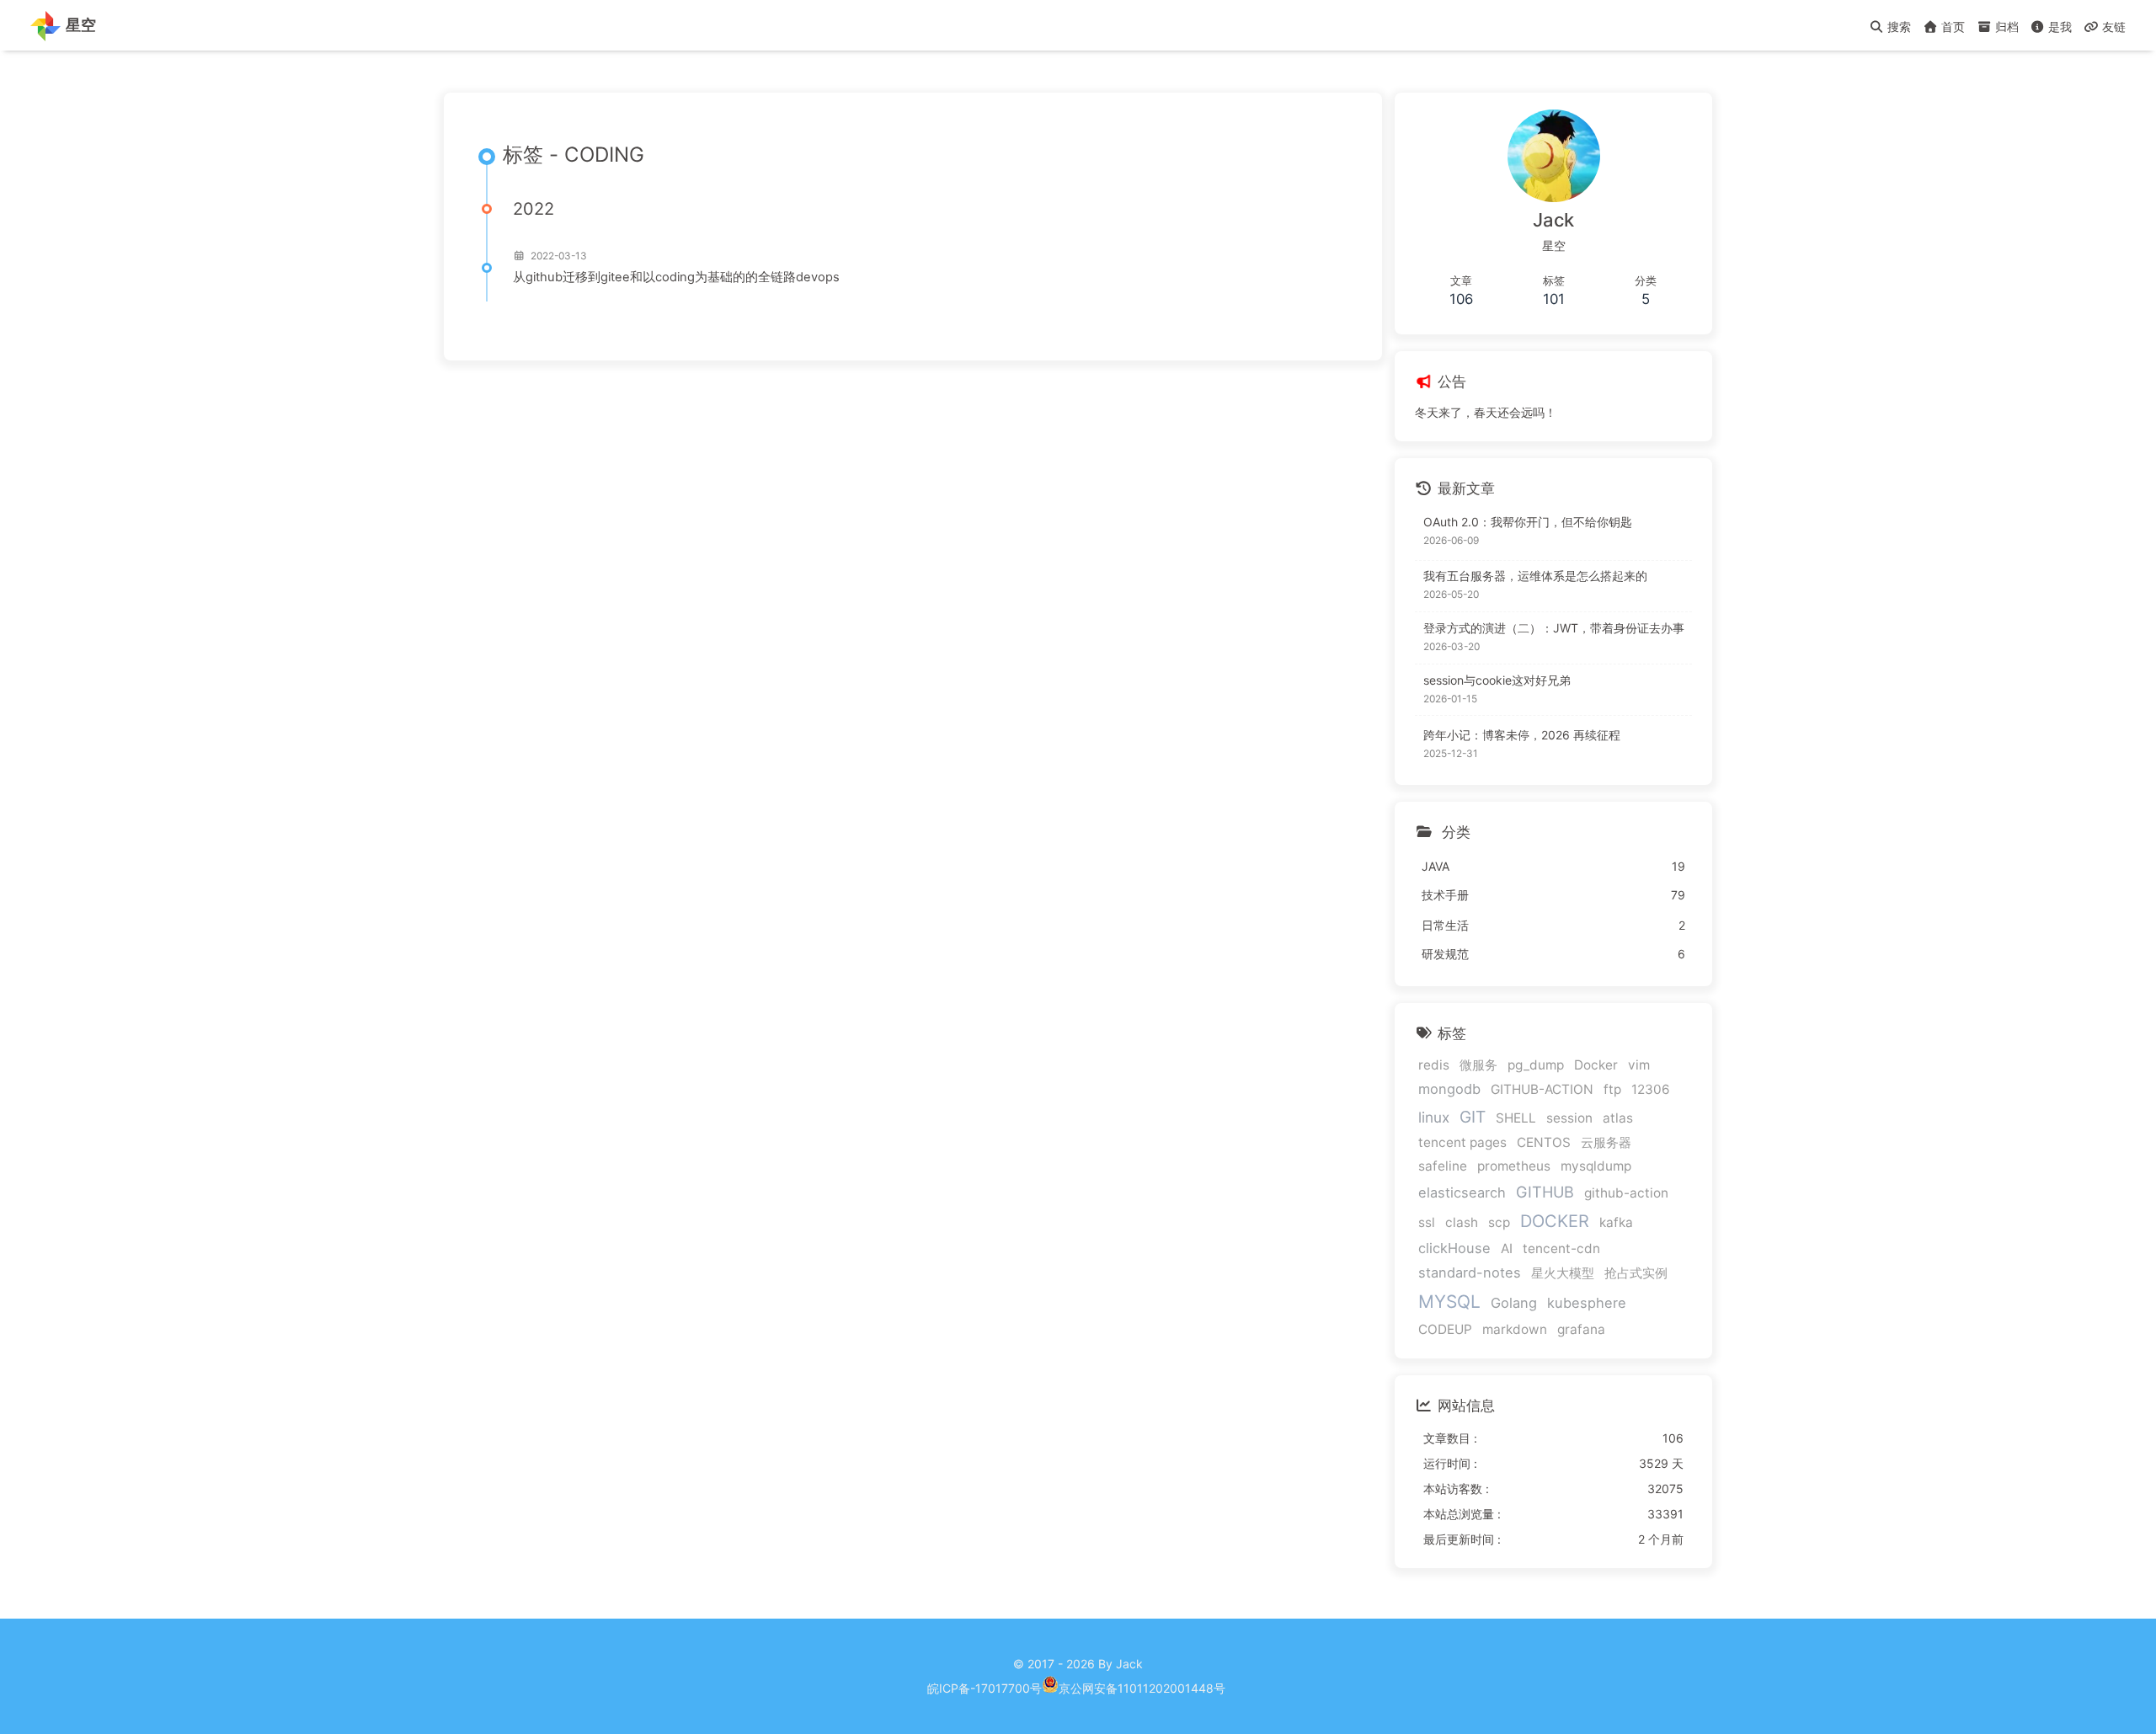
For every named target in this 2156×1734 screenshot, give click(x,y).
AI (1507, 1248)
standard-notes (1470, 1272)
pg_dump (1536, 1065)
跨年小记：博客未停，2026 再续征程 (1522, 735)
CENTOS (1544, 1142)
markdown (1515, 1329)
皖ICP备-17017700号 (985, 1688)
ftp (1612, 1089)
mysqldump (1596, 1166)
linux (1434, 1117)
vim (1639, 1065)
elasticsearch (1462, 1192)
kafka (1616, 1222)
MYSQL (1449, 1302)
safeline (1443, 1166)
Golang (1514, 1303)
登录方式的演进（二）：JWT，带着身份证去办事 (1554, 628)
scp (1499, 1222)
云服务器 (1606, 1142)
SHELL (1516, 1118)
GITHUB (1545, 1192)
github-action (1626, 1193)
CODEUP (1445, 1329)
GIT (1473, 1117)
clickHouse (1454, 1248)
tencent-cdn (1561, 1248)
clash (1462, 1222)
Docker (1596, 1065)
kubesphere (1587, 1303)
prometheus (1514, 1166)
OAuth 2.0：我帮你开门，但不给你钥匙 (1528, 522)
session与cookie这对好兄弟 (1497, 680)
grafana (1581, 1329)
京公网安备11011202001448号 (1142, 1688)
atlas (1618, 1118)
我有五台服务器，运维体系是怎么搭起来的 (1535, 576)
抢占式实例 (1636, 1273)
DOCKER (1555, 1221)
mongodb (1449, 1089)
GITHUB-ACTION (1542, 1089)
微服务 (1478, 1065)
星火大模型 (1563, 1273)
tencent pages (1462, 1142)
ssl (1427, 1222)
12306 (1651, 1089)
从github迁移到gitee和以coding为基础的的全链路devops (676, 277)
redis (1434, 1065)
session (1569, 1118)
